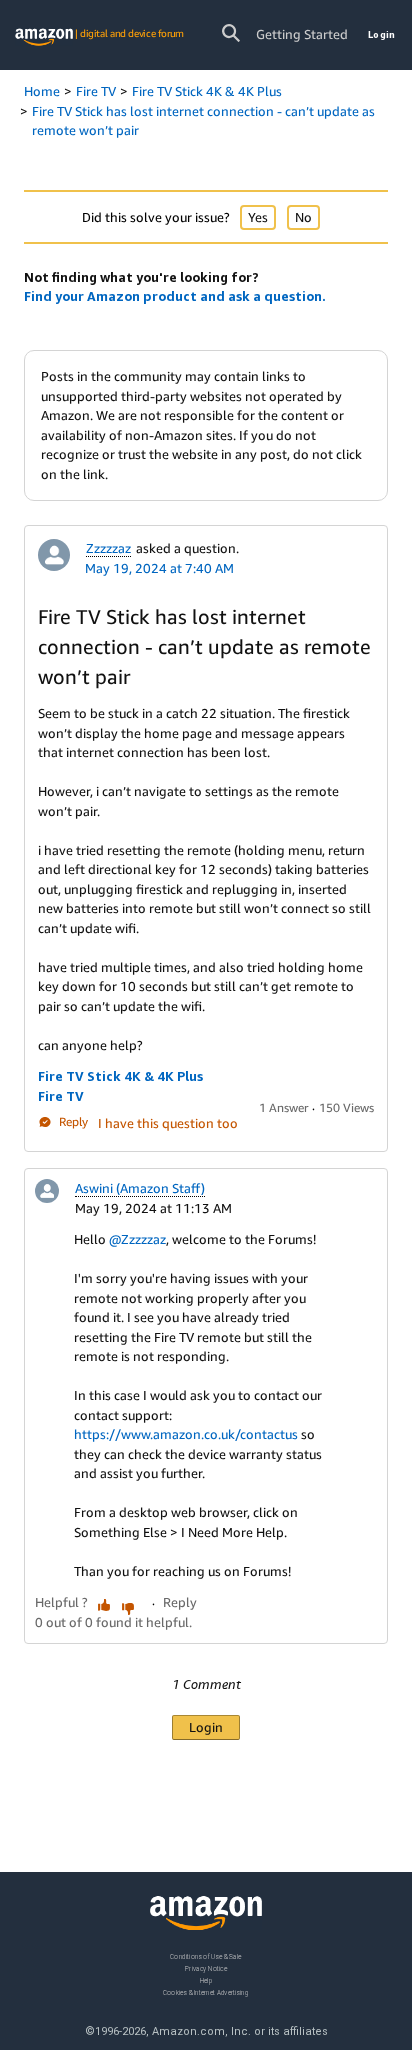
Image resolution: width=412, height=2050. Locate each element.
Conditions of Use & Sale (205, 1956)
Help (206, 1979)
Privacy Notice (206, 1967)
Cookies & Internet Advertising (206, 1991)
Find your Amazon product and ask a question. (175, 296)
